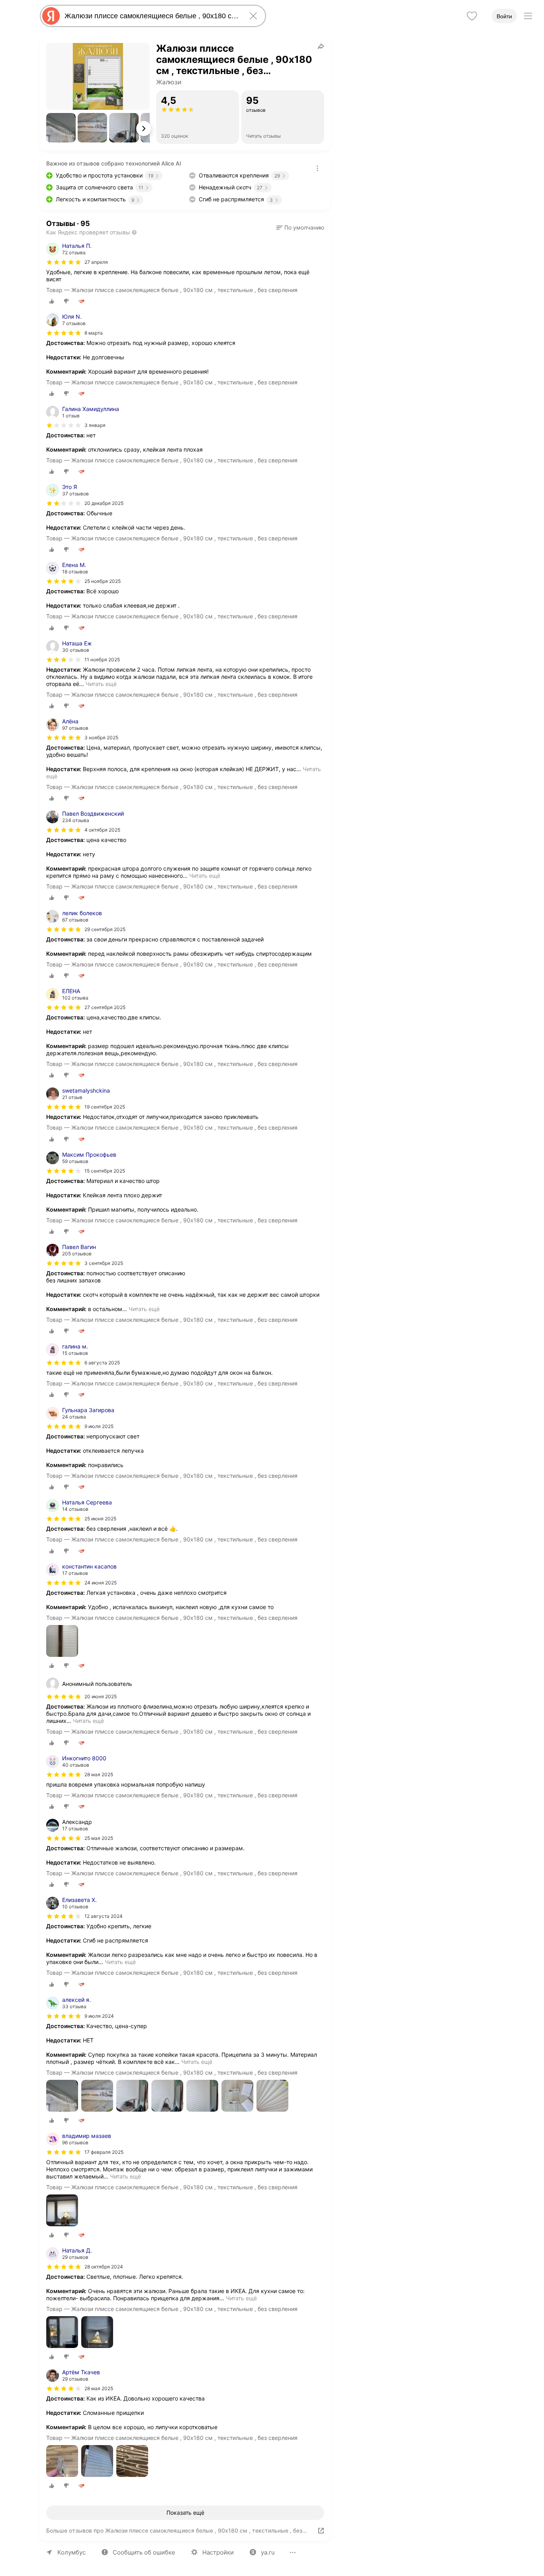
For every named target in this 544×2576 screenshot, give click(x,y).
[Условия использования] (317, 168)
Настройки (218, 2552)
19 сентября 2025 (105, 1107)
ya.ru (268, 2552)
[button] (61, 128)
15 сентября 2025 (105, 1171)
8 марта (94, 333)
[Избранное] (472, 16)
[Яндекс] (51, 16)
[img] (64, 262)
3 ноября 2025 (101, 738)
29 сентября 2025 (105, 929)
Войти (504, 16)
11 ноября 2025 (102, 660)
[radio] (52, 301)
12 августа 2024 (104, 1916)
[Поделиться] (321, 46)
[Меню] (528, 16)
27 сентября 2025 (105, 1007)
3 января (95, 425)
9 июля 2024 (99, 2016)
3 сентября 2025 (104, 1263)
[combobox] (151, 16)
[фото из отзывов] (62, 1642)
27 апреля (96, 262)
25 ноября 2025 (103, 581)
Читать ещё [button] (101, 684)
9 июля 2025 (99, 1426)
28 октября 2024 (104, 2267)
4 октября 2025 (102, 830)
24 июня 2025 (101, 1583)
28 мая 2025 (99, 1774)
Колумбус (71, 2552)
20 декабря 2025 (104, 503)
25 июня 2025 (100, 1519)
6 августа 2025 (102, 1363)
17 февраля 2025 (104, 2152)
